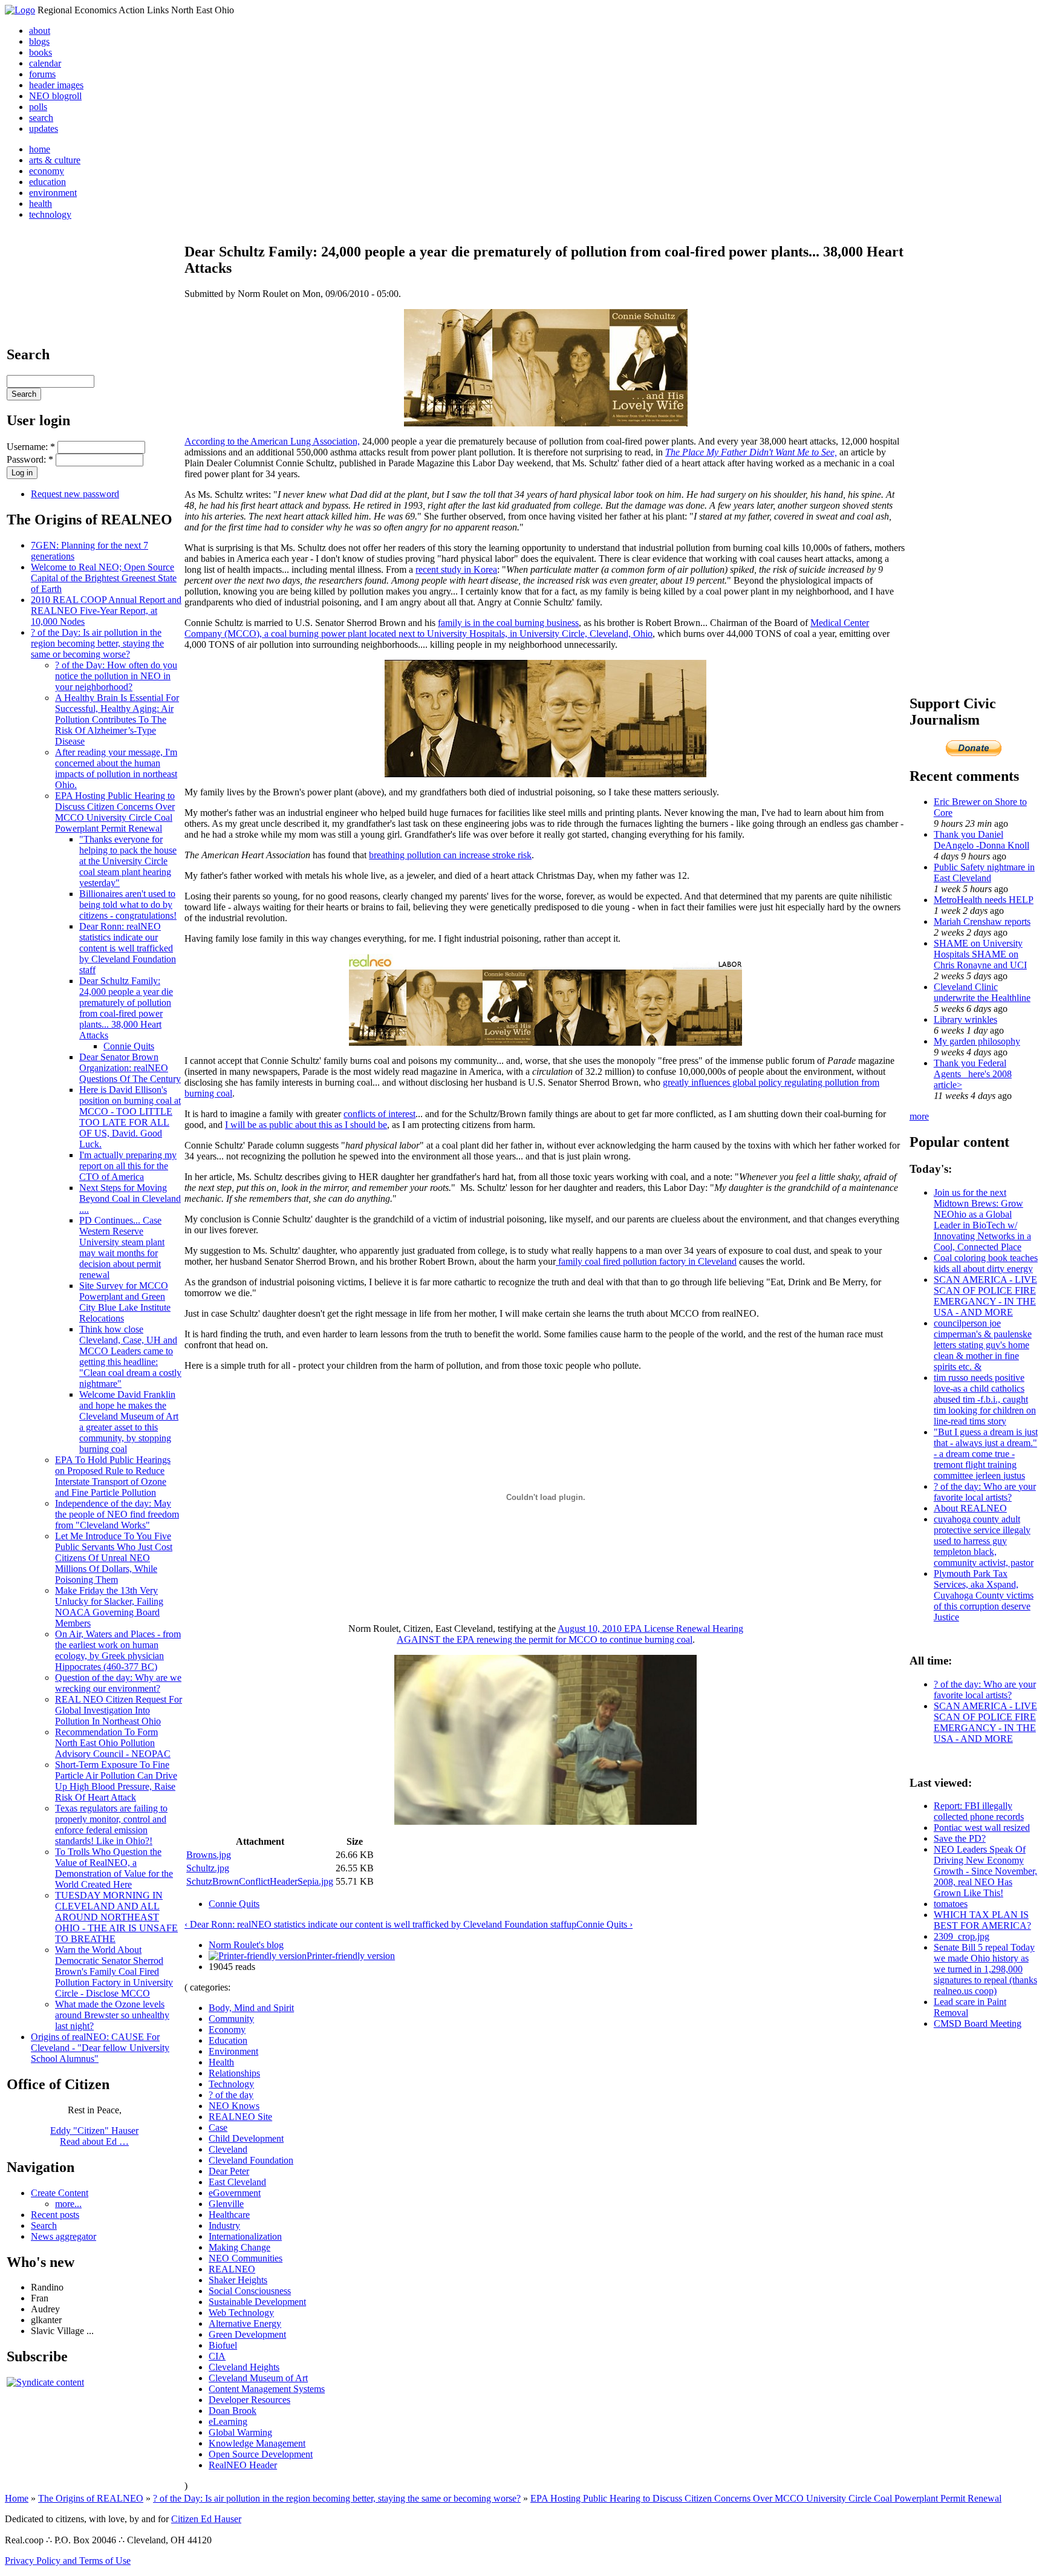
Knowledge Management (257, 2443)
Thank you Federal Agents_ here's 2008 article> (973, 1074)
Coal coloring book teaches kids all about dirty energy (986, 1263)
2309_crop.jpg (962, 1936)
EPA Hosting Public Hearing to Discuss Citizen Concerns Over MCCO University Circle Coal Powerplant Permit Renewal (115, 812)
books (41, 52)
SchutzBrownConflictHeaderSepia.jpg (260, 1881)
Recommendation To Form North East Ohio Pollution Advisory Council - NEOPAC (113, 1743)
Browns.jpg (209, 1855)
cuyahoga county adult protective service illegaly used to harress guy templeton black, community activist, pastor (984, 1541)
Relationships (234, 2073)
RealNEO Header (243, 2465)
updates (44, 129)
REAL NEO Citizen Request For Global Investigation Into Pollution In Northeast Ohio (119, 1710)
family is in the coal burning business (508, 623)
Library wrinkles (965, 1019)
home (40, 149)
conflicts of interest (379, 1114)
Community (231, 2019)
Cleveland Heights (244, 2367)
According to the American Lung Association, (272, 441)
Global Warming (240, 2432)
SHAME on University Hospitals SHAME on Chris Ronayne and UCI (980, 954)
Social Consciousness (250, 2291)
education (47, 182)
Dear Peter (229, 2171)
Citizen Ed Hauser (206, 2519)
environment (53, 193)
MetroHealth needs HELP (984, 900)
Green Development (247, 2334)
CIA (217, 2356)
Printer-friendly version (351, 1956)
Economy (227, 2030)
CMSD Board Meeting (978, 2023)
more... (68, 2204)
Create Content (60, 2193)
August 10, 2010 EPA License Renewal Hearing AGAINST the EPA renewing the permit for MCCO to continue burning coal (570, 1634)
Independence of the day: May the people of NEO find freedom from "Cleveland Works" (117, 1514)
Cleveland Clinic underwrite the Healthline (982, 992)
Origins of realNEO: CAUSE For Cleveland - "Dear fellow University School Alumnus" (100, 2048)
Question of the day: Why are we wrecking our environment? (118, 1683)
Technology (231, 2084)
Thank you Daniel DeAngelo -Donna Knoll (982, 840)
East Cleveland (237, 2182)
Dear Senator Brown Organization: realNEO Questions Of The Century (130, 1068)
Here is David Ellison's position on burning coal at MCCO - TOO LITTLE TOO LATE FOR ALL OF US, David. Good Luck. (130, 1117)
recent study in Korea (456, 569)
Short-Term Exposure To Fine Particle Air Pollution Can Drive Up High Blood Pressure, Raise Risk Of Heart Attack (116, 1781)
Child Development (246, 2138)
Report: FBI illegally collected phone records (979, 1811)
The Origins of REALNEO (91, 2498)
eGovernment (235, 2193)
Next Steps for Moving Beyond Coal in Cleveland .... (130, 1198)
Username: (31, 447)
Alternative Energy (245, 2323)
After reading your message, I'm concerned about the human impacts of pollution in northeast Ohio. (116, 768)
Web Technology (241, 2313)
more (919, 1116)
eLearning (228, 2421)
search (41, 118)
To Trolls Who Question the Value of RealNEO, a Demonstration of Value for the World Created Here (114, 1868)
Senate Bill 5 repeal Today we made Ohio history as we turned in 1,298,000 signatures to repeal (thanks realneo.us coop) (985, 1969)
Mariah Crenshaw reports (982, 921)
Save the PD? (960, 1838)
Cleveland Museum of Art (258, 2378)
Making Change (239, 2247)
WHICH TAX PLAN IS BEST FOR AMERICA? (982, 1920)
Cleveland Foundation (251, 2160)
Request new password (75, 494)
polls (38, 107)
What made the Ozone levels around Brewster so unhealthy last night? (112, 2015)
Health (221, 2062)
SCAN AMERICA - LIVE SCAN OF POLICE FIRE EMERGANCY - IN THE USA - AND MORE (985, 1296)
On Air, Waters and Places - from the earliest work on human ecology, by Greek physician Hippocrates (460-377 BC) (118, 1650)
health (41, 204)
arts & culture (55, 160)
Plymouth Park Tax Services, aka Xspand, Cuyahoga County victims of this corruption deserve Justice (984, 1595)
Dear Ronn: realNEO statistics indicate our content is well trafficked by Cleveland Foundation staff (128, 948)
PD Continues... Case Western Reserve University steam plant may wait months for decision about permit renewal (122, 1247)
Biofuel (223, 2345)
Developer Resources (249, 2400)
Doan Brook (233, 2411)
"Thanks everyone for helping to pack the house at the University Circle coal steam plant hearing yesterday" (128, 861)
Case (218, 2128)
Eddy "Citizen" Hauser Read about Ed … (94, 2136)
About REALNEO (970, 1508)
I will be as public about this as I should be (306, 1125)
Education (228, 2040)
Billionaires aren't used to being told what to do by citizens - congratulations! (128, 905)
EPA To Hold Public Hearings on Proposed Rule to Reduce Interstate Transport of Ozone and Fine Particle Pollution (113, 1476)
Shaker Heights (238, 2280)
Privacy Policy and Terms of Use (68, 2561)
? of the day (231, 2095)
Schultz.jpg (208, 1868)
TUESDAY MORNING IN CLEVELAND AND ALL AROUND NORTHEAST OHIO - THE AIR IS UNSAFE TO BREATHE (116, 1917)
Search (44, 2225)
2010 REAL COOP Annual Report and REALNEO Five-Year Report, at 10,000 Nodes (106, 611)
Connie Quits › (604, 1924)
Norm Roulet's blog (246, 1945)
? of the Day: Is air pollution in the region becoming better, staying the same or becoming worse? (97, 643)
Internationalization (245, 2236)
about (40, 31)
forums (42, 74)
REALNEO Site (240, 2117)
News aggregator (63, 2236)
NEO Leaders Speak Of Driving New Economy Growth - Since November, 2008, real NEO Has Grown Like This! (985, 1871)
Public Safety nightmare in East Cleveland (984, 872)
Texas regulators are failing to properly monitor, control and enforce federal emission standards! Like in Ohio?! (111, 1824)
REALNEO (232, 2269)
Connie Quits (129, 1046)
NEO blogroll (55, 96)
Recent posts (55, 2215)
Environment (233, 2051)
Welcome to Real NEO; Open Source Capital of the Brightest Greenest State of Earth (104, 578)
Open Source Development (261, 2454)
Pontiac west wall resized (982, 1828)
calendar (45, 63)
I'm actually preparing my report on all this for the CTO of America (128, 1166)
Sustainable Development (257, 2302)
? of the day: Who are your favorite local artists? (985, 1492)
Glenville (226, 2204)
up (571, 1924)
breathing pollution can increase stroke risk (450, 855)
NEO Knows (234, 2106)
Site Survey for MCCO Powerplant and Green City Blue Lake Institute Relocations (125, 1302)
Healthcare (229, 2215)
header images (56, 85)
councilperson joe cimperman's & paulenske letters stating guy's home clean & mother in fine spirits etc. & (983, 1345)
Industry (224, 2225)
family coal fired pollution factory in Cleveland (646, 1261)
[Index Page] (20, 10)
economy (47, 171)
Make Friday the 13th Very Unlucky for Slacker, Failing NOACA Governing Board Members (109, 1607)
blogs (39, 41)
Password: (30, 459)
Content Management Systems (267, 2389)
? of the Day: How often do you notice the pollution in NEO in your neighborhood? (116, 676)
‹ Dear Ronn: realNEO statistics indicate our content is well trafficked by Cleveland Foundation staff (376, 1924)
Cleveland (228, 2149)
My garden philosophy (977, 1041)
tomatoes (951, 1904)
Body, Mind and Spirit (251, 2008)
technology (50, 214)
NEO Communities (246, 2258)
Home (17, 2498)
